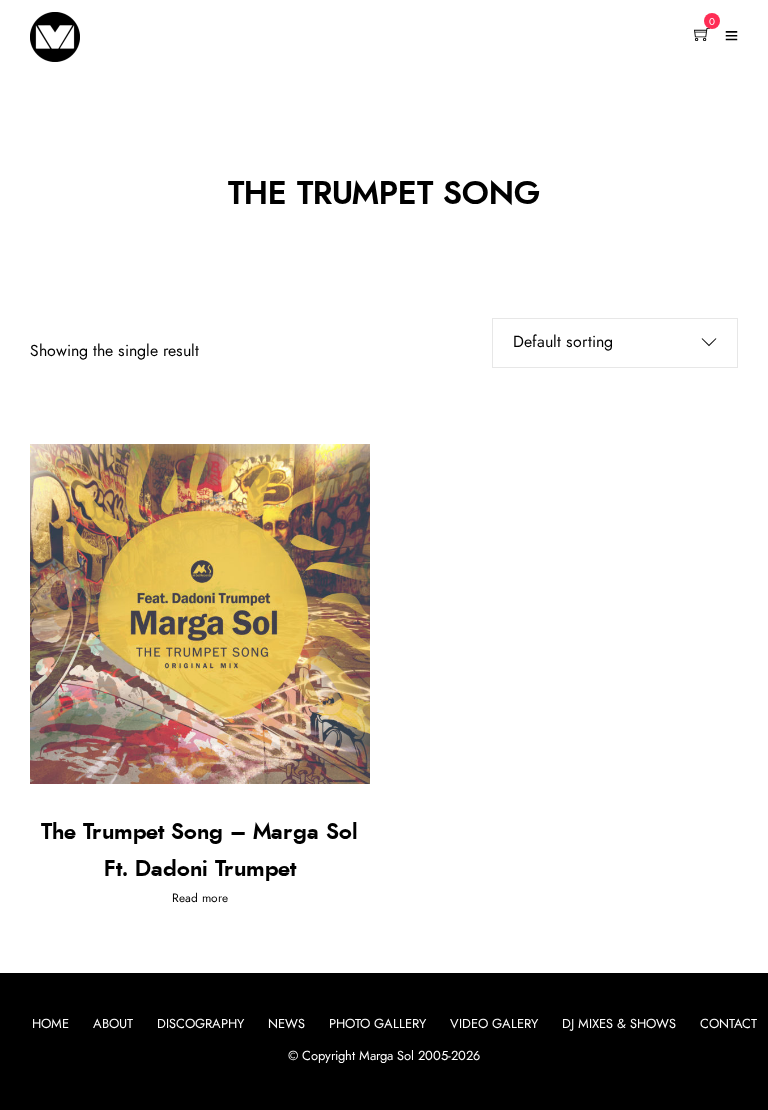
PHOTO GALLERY (377, 1024)
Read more (200, 898)
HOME (50, 1024)
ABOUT (113, 1024)
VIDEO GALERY (494, 1024)
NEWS (286, 1024)
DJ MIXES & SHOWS (619, 1024)
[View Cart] (702, 36)
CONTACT (728, 1024)
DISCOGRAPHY (200, 1024)
